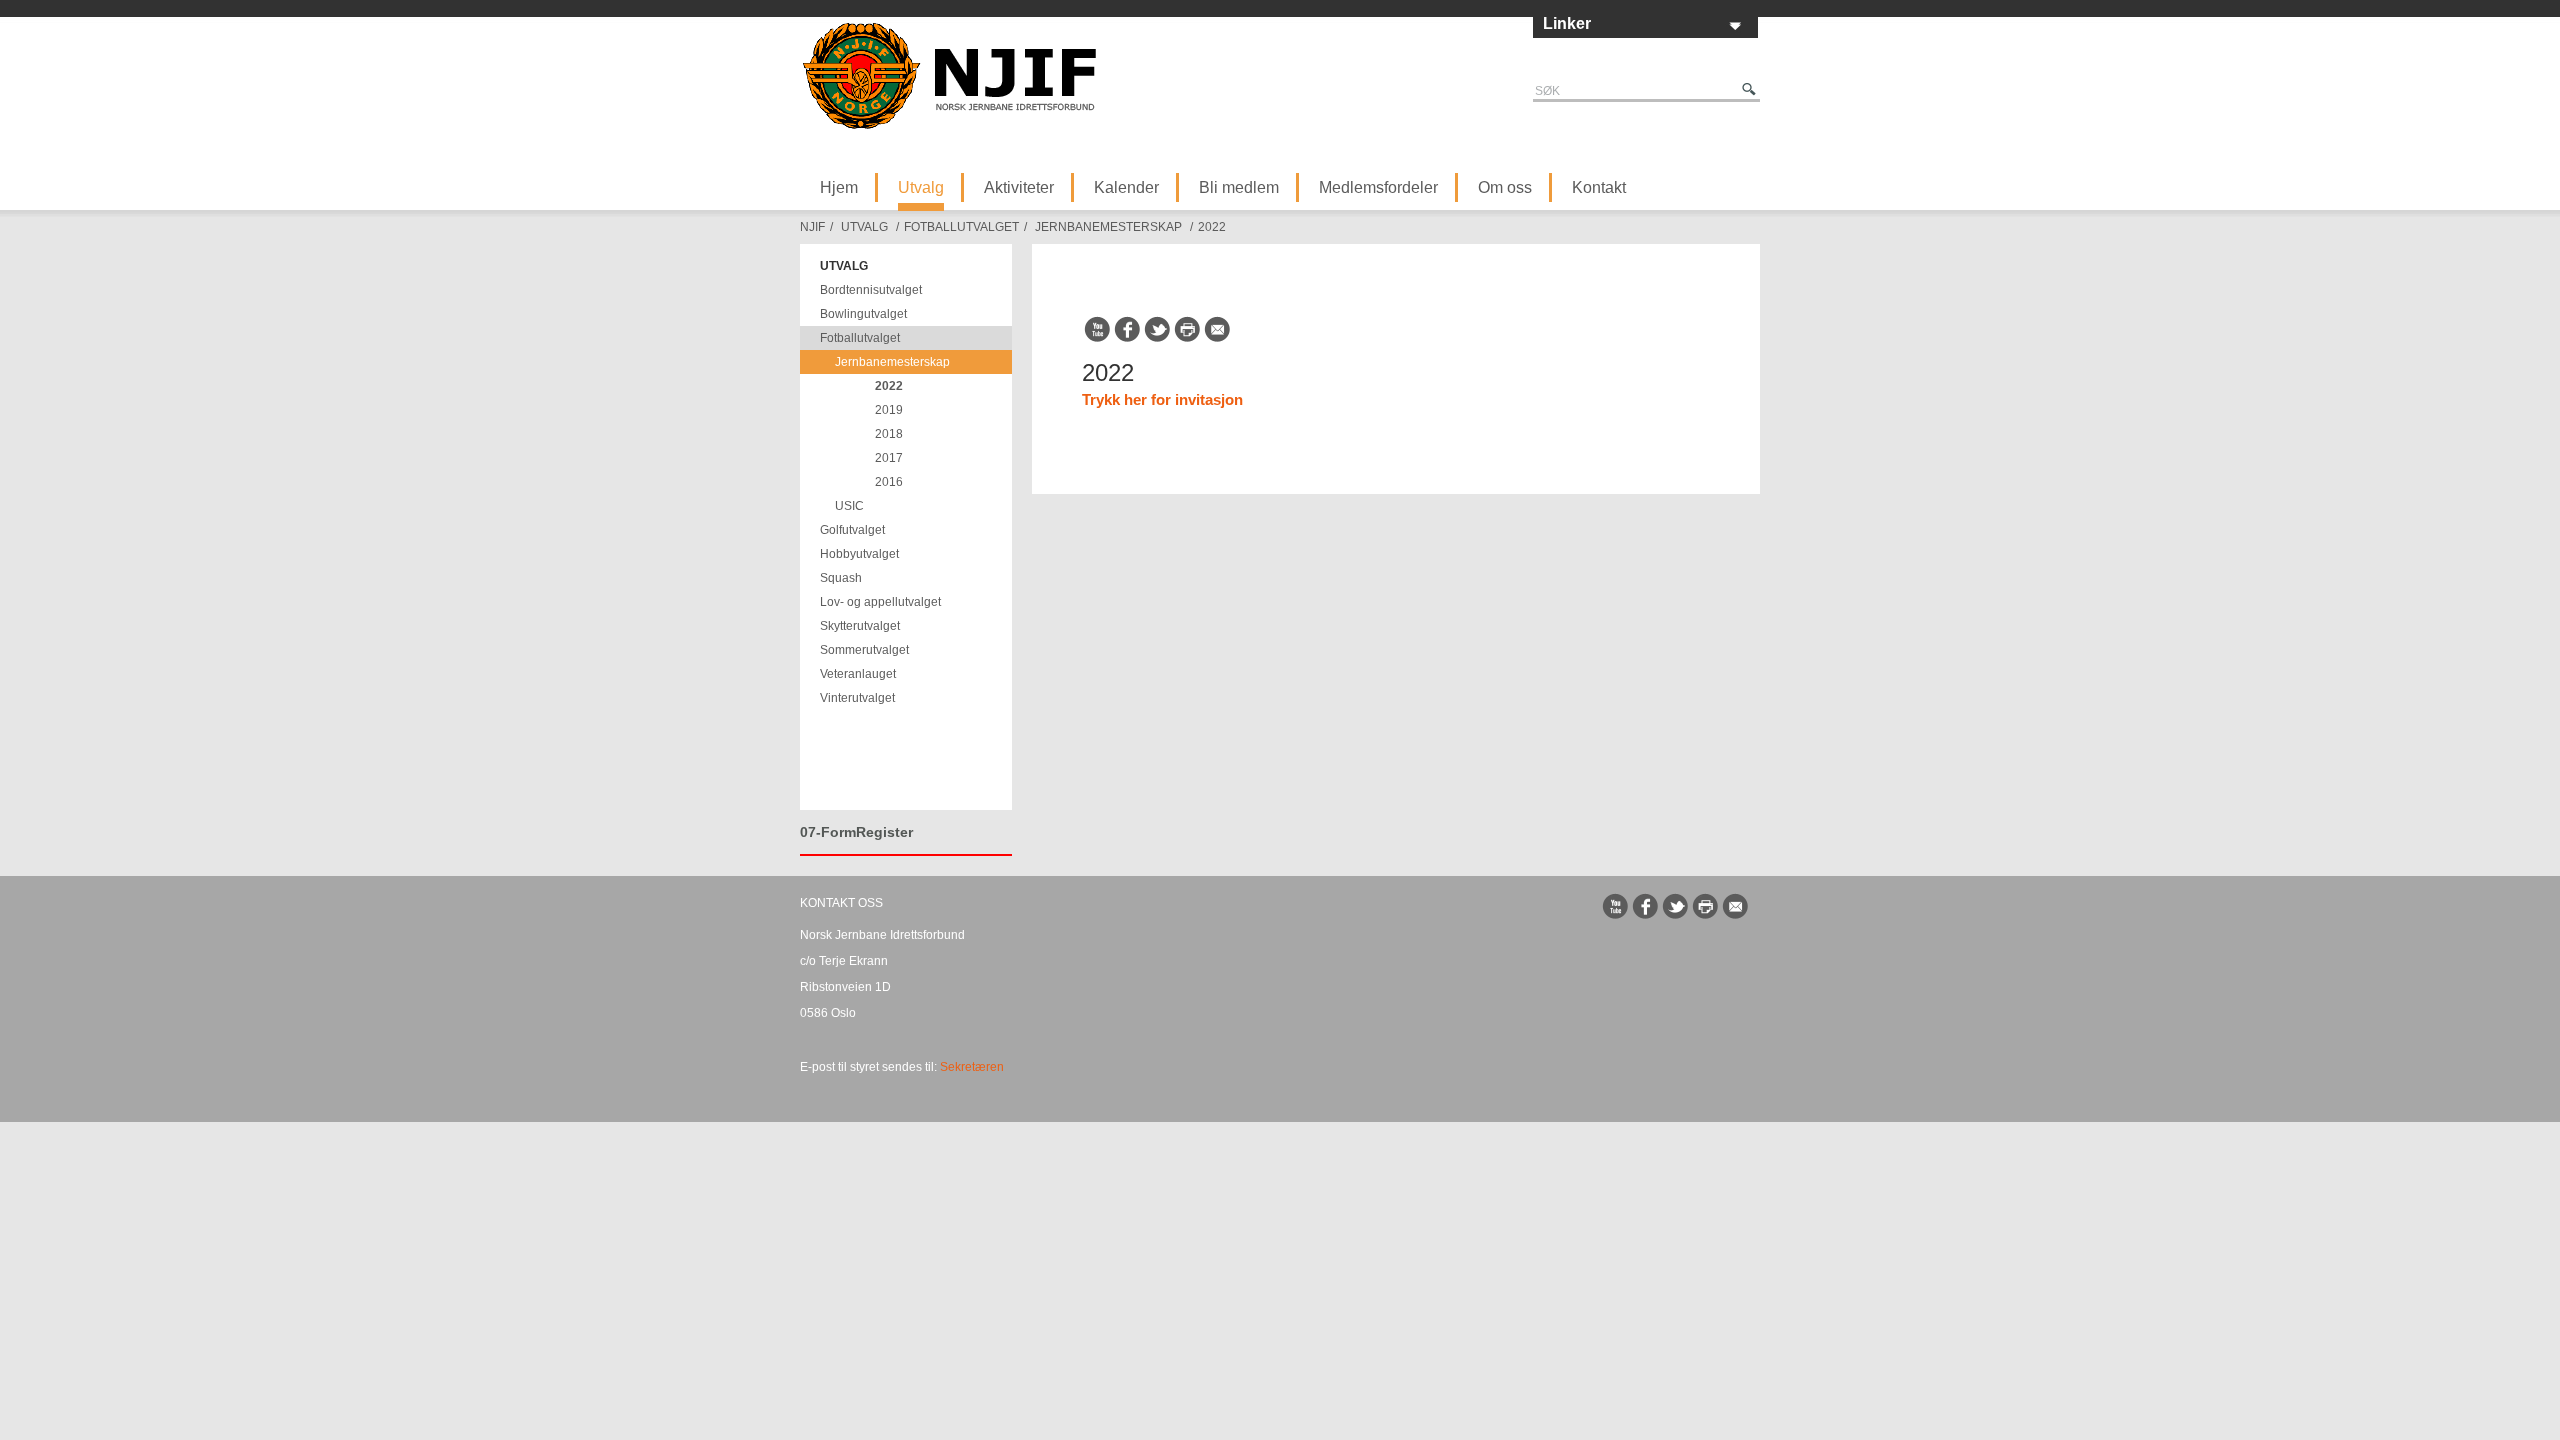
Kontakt (1599, 187)
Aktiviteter (1019, 187)
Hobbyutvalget (859, 554)
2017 (889, 458)
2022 (1212, 227)
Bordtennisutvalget (871, 290)
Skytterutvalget (860, 626)
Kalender (1126, 187)
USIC (849, 506)
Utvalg (921, 187)
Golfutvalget (852, 530)
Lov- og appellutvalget (880, 602)
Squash (841, 578)
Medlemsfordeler (1378, 187)
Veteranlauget (858, 674)
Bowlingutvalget (863, 314)
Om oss (1505, 187)
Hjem (839, 187)
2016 (889, 482)
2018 (889, 434)
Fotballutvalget (961, 227)
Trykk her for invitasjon (1162, 399)
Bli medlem (1239, 187)
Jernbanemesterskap (1108, 227)
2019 (889, 410)
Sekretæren (972, 1067)
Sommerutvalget (864, 650)
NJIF (812, 227)
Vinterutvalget (857, 698)
